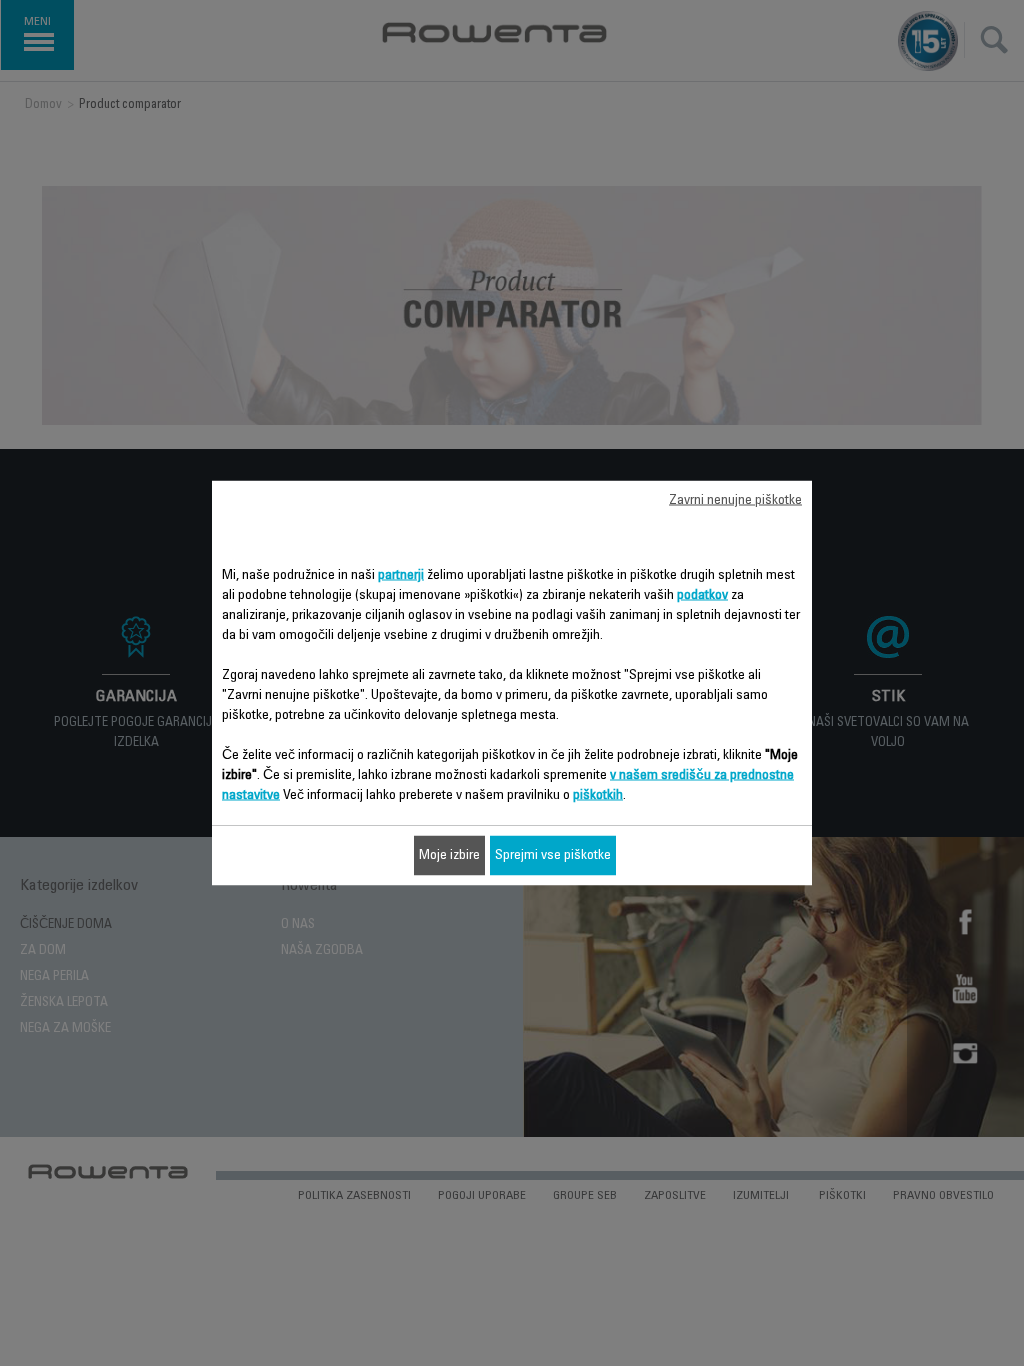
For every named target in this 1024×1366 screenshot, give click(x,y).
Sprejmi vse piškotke (553, 856)
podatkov (702, 596)
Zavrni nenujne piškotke (735, 501)
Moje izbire (449, 856)
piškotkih (598, 796)
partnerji (401, 576)
